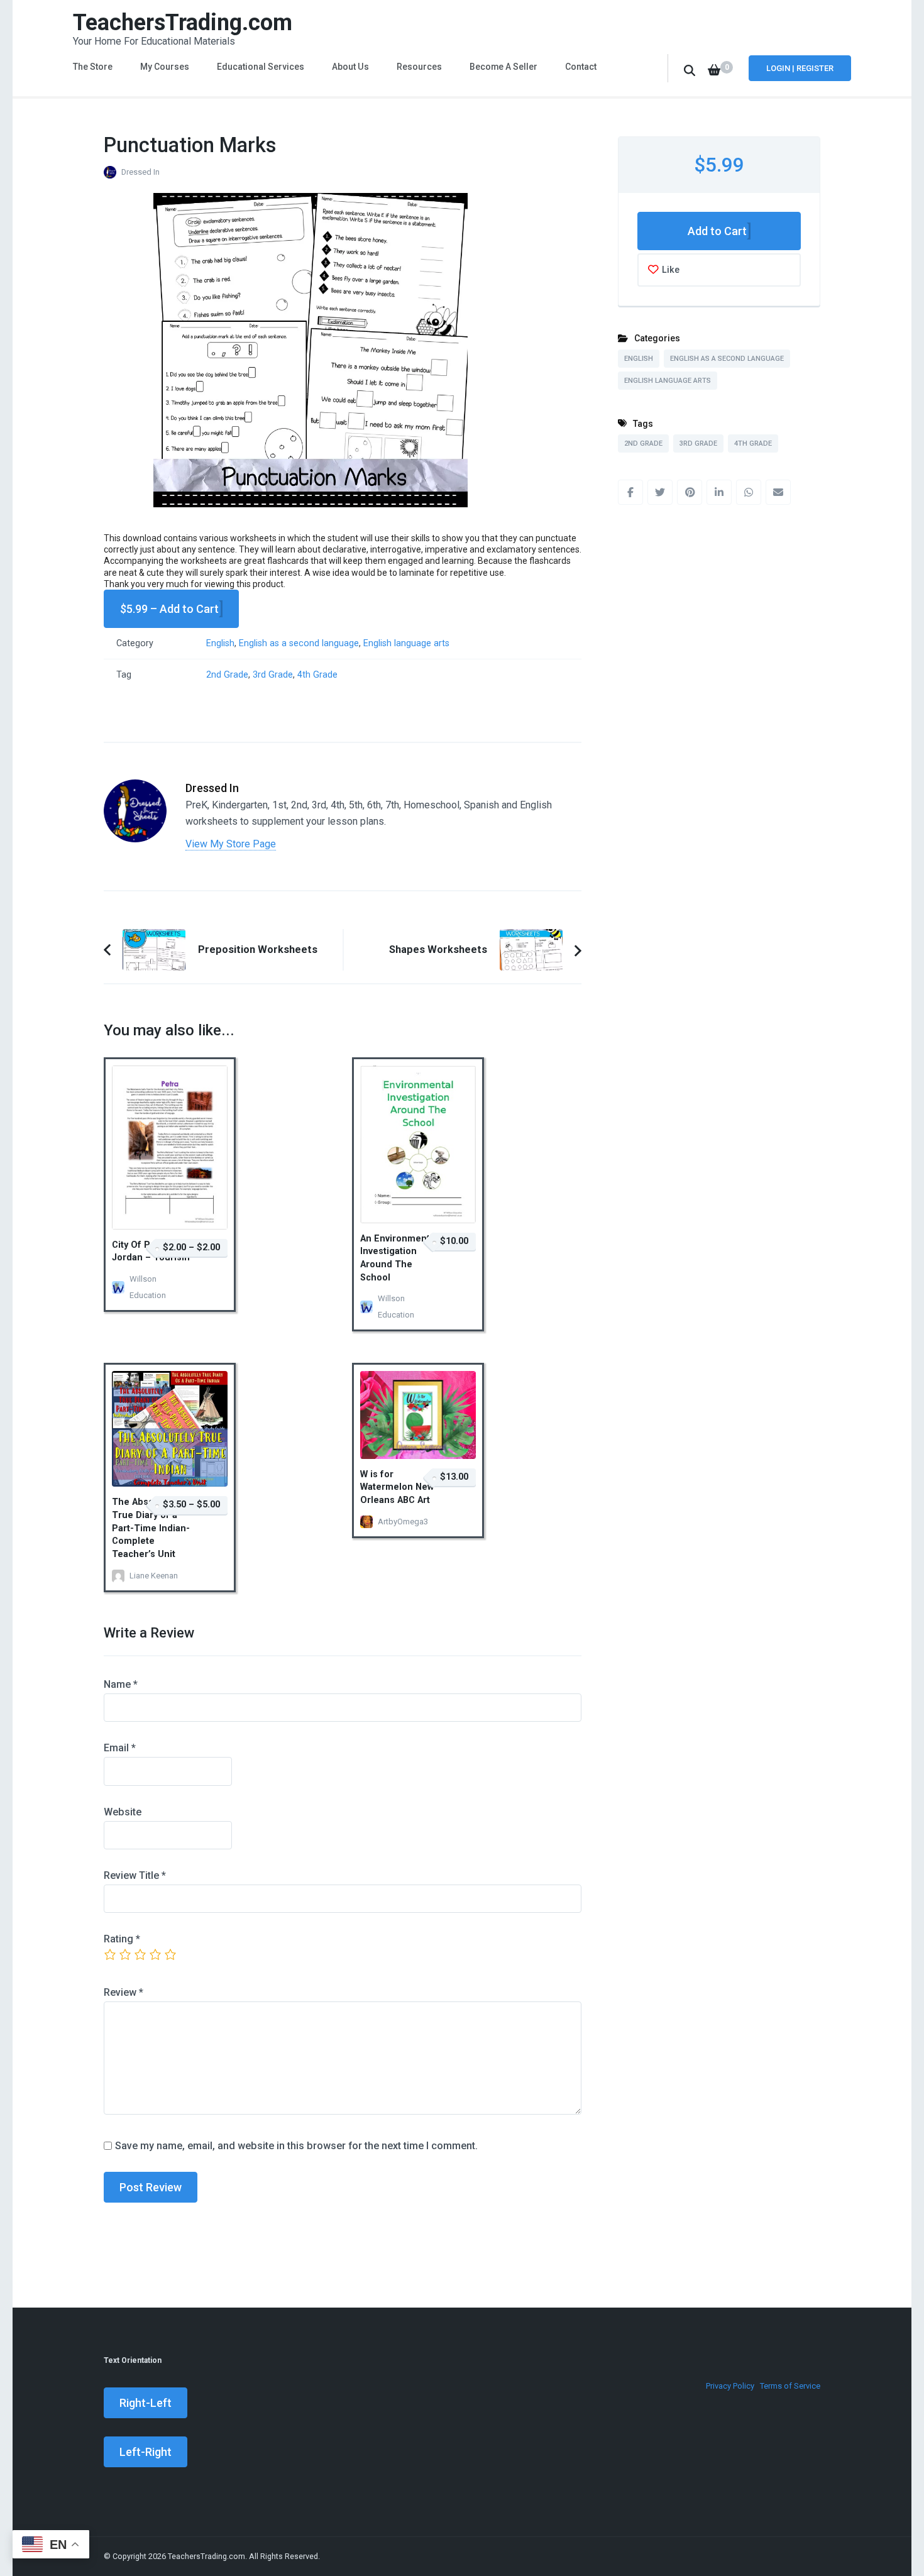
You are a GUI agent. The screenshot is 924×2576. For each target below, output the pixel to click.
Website (123, 1812)
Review (124, 1992)
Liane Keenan (154, 1576)
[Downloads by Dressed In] (135, 789)
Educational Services (261, 67)
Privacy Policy (730, 2386)
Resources (419, 67)
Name (121, 1684)
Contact (581, 67)
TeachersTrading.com (183, 23)
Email (120, 1748)
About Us (350, 67)
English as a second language (299, 643)
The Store (93, 67)
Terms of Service (790, 2386)
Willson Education (148, 1287)
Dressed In (140, 172)
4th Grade (317, 675)
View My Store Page (231, 844)
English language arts (406, 643)
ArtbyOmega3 (403, 1522)
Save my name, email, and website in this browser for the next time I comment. (296, 2146)
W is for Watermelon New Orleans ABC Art (397, 1487)
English (220, 643)
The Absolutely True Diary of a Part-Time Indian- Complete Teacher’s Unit (151, 1528)
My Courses (165, 67)
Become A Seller (503, 67)
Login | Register (800, 68)
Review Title (135, 1875)
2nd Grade (227, 675)
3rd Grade (273, 675)
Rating (122, 1939)
